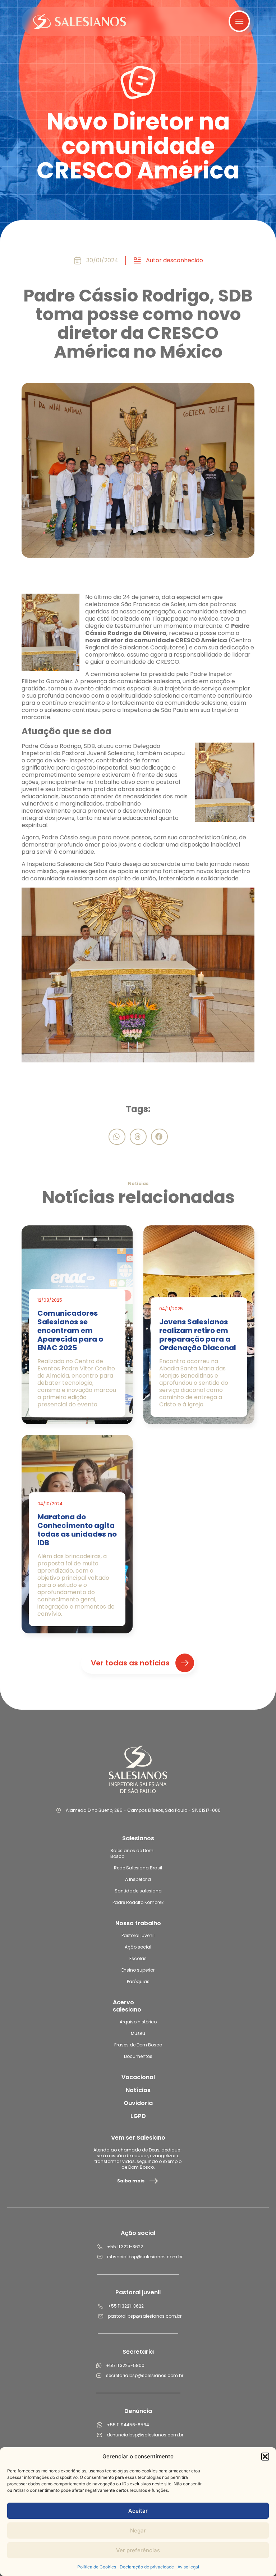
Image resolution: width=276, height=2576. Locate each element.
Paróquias (138, 1981)
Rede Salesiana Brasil (138, 1868)
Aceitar (138, 2511)
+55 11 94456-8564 (128, 2425)
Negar (138, 2530)
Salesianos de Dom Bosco (132, 1853)
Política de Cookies (97, 2567)
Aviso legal (188, 2567)
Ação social (138, 1947)
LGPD (138, 2116)
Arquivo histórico (138, 2022)
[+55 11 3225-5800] (99, 2366)
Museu (138, 2033)
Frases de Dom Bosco (138, 2045)
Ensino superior (138, 1970)
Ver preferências (138, 2550)
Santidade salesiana (138, 1891)
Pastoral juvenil (138, 1935)
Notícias (138, 2090)
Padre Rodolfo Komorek (138, 1902)
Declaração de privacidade (147, 2567)
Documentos (138, 2056)
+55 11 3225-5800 (125, 2365)
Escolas (138, 1958)
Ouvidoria (138, 2103)
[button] (265, 2457)
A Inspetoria (138, 1879)
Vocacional (138, 2077)
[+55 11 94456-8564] (100, 2425)
